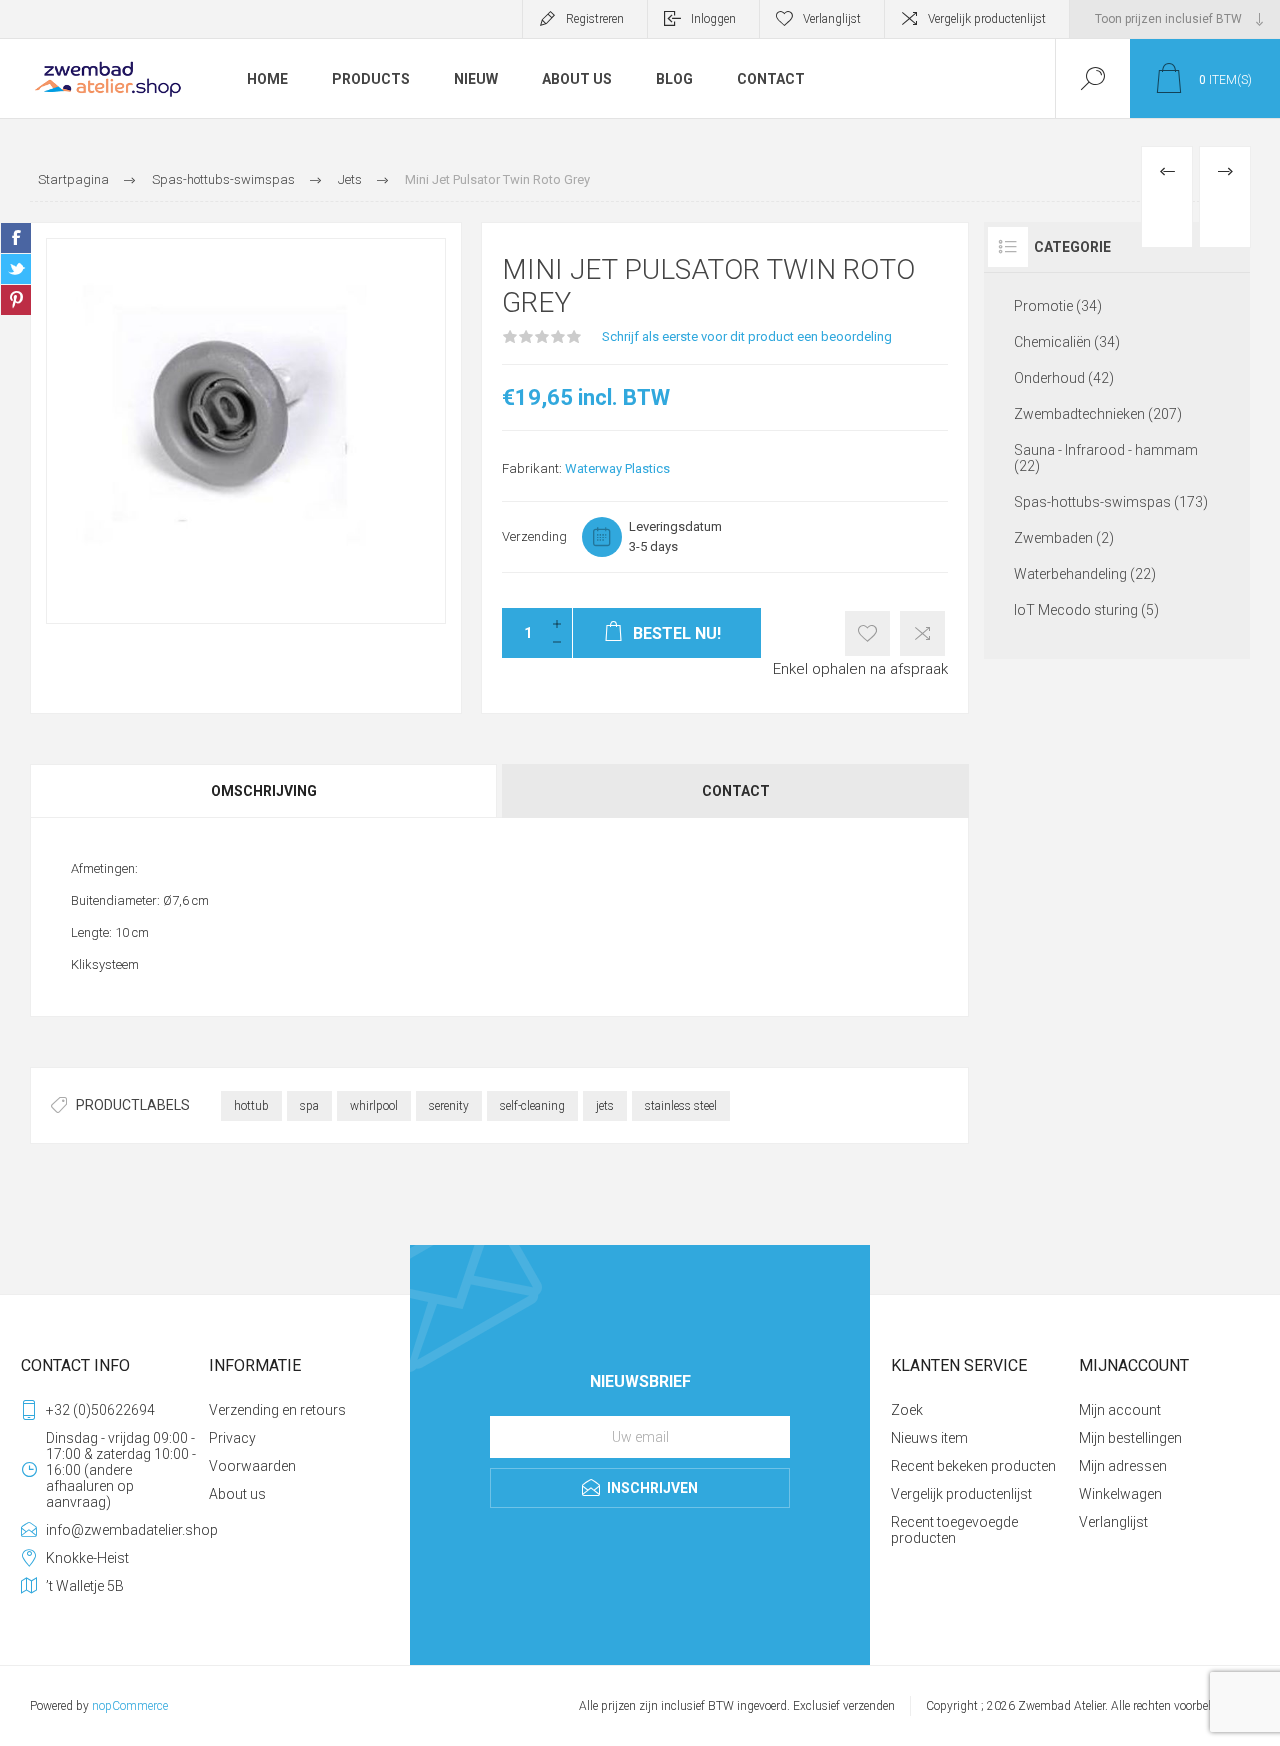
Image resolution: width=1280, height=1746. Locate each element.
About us (237, 1494)
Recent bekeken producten (973, 1466)
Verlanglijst (1113, 1522)
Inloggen (713, 19)
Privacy (232, 1438)
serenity (449, 1106)
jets (605, 1106)
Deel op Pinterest (16, 300)
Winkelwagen (1120, 1494)
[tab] (265, 791)
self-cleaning (532, 1106)
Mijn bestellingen (1130, 1438)
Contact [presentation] (736, 791)
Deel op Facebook (16, 238)
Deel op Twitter (16, 269)
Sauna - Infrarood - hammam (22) (1106, 458)
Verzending (534, 536)
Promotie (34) (1058, 306)
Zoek (907, 1410)
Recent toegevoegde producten (954, 1530)
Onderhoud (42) (1064, 378)
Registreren (595, 19)
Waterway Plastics (617, 468)
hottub (251, 1106)
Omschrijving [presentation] (264, 791)
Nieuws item (929, 1438)
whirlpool (374, 1106)
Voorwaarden (252, 1466)
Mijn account (1120, 1410)
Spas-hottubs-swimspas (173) (1111, 502)
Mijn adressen (1123, 1466)
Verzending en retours (277, 1410)
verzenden (869, 1706)
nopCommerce (130, 1706)
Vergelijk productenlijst (987, 19)
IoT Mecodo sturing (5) (1086, 610)
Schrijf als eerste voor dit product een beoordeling (747, 336)
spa (309, 1106)
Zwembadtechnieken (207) (1098, 414)
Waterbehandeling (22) (1085, 574)
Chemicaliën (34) (1067, 342)
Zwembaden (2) (1064, 538)
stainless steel (681, 1106)
